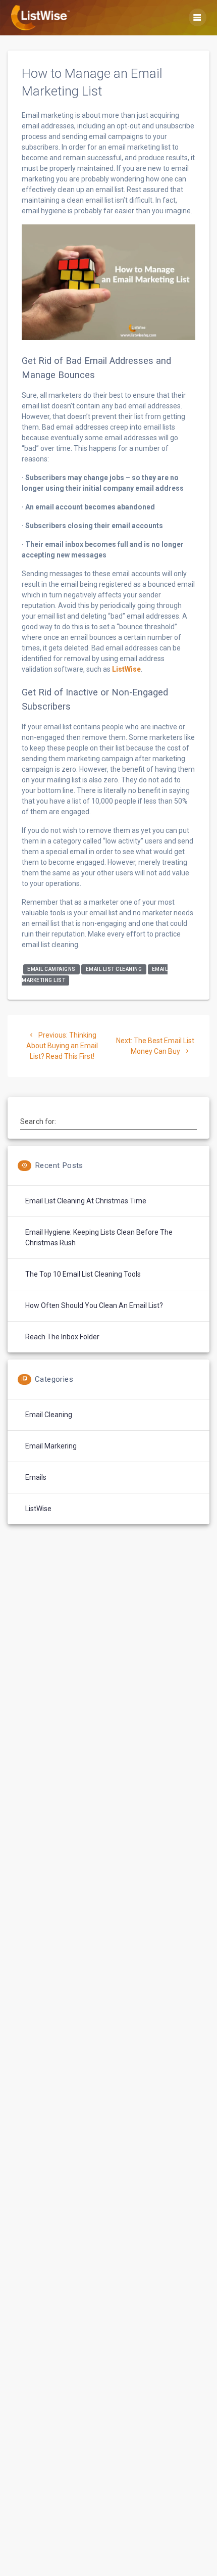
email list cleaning (114, 969)
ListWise (126, 669)
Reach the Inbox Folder (62, 1337)
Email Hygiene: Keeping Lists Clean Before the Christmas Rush (99, 1237)
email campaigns (51, 969)
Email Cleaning (49, 1415)
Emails (36, 1477)
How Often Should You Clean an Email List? (94, 1305)
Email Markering (51, 1446)
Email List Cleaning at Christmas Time (86, 1201)
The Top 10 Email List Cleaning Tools (83, 1274)
